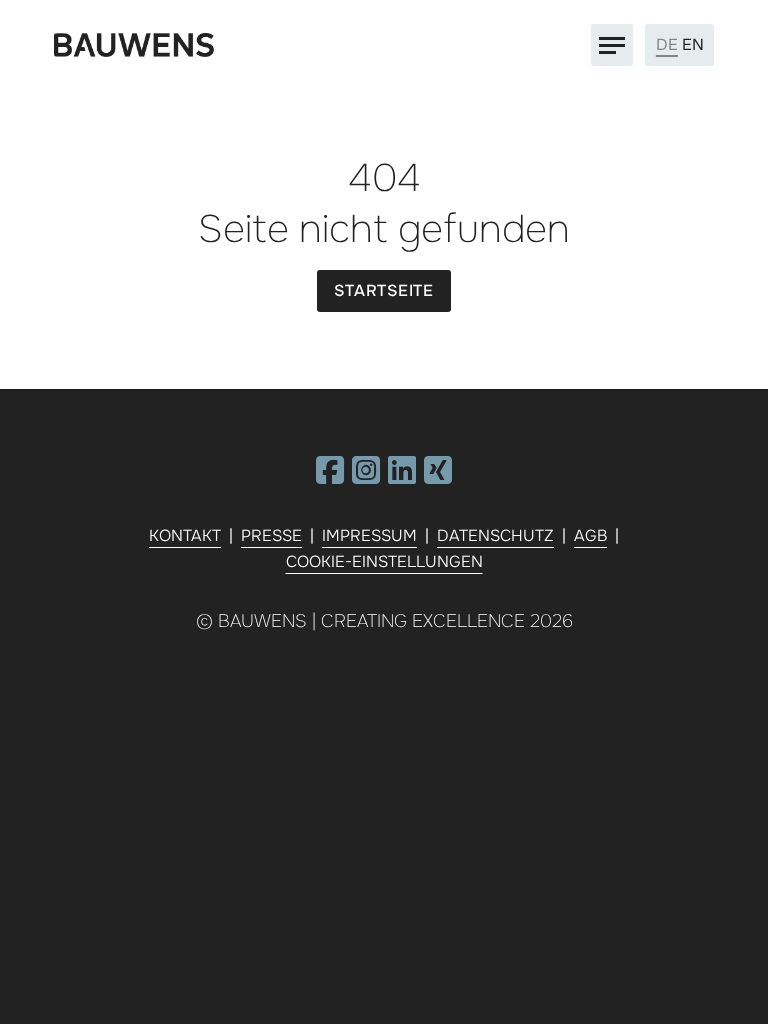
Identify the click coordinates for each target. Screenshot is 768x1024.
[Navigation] (612, 45)
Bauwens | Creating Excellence (371, 621)
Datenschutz (495, 535)
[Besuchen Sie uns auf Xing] (438, 476)
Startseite (384, 290)
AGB (590, 535)
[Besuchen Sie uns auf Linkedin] (402, 476)
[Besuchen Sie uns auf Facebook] (330, 476)
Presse (271, 535)
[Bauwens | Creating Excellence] (134, 45)
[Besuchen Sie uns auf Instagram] (366, 476)
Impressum (369, 535)
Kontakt (185, 535)
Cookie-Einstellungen (384, 561)
